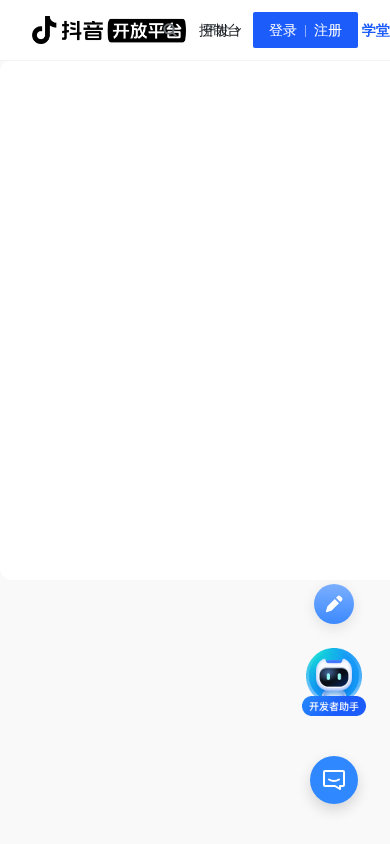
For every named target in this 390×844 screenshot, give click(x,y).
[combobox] (169, 30)
